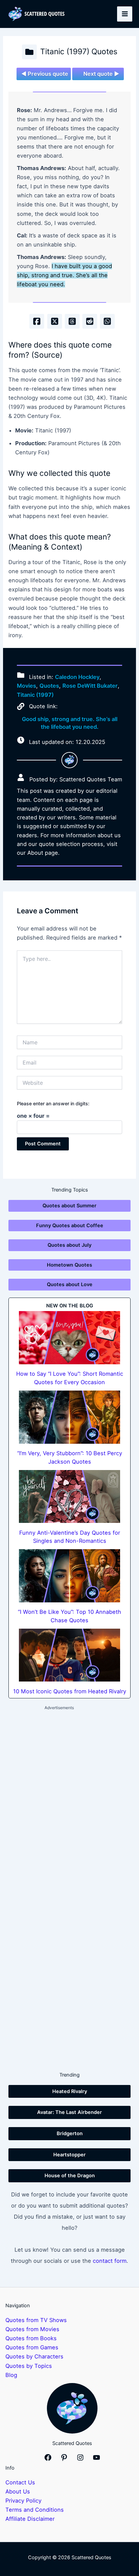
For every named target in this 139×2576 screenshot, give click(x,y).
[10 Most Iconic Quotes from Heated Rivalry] (69, 1655)
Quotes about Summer (69, 1206)
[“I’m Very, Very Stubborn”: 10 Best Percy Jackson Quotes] (69, 1417)
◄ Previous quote (45, 74)
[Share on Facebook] (37, 321)
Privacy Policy (23, 2501)
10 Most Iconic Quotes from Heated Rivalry (70, 1691)
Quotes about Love (70, 1284)
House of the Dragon (70, 2176)
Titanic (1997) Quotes (79, 52)
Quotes (49, 686)
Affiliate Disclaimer (30, 2519)
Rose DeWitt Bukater (90, 686)
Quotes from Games (32, 2347)
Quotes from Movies (32, 2329)
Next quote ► (101, 74)
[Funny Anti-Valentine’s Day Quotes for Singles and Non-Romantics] (69, 1497)
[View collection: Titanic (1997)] (29, 52)
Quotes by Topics (29, 2366)
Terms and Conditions (35, 2510)
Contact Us (20, 2482)
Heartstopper (69, 2155)
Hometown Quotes (69, 1265)
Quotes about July (69, 1245)
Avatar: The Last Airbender (69, 2112)
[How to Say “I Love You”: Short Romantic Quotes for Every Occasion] (69, 1338)
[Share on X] (55, 321)
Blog (11, 2375)
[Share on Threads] (72, 321)
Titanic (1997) (35, 695)
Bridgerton (70, 2133)
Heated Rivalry (70, 2091)
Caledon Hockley (77, 677)
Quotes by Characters (34, 2356)
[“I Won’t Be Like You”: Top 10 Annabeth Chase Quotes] (69, 1576)
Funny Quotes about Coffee (70, 1226)
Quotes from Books (31, 2338)
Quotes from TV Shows (36, 2320)
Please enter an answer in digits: (53, 1103)
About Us (18, 2491)
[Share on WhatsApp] (107, 321)
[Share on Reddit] (90, 321)
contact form (110, 2261)
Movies (26, 686)
